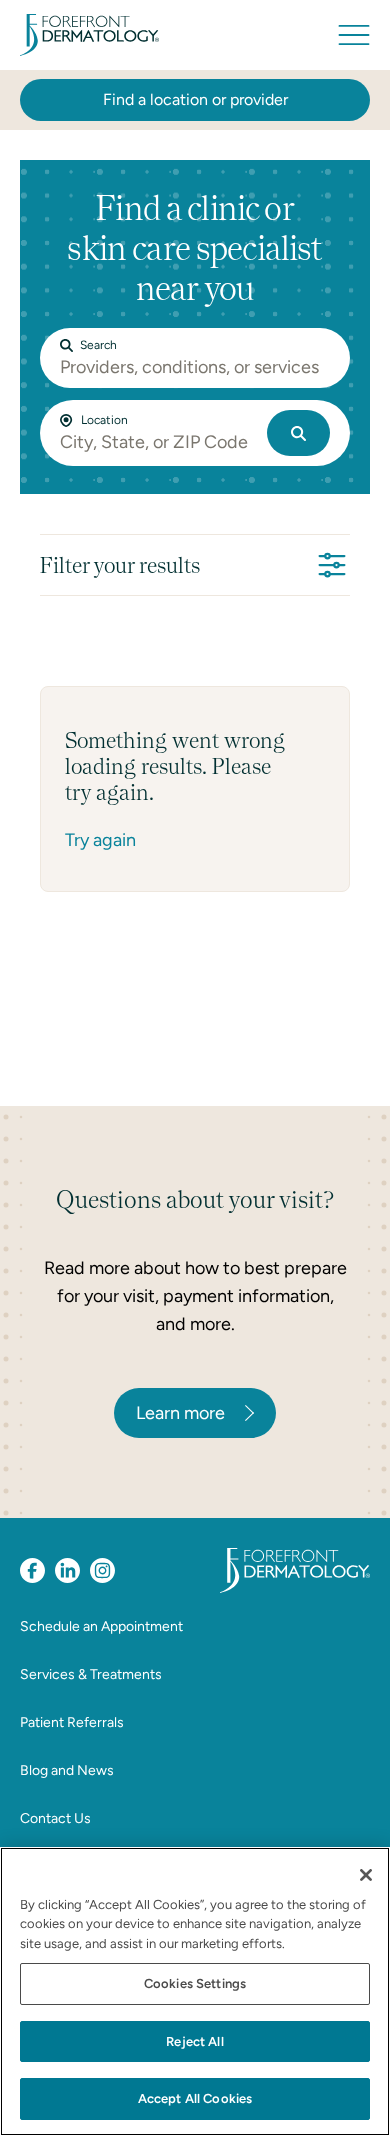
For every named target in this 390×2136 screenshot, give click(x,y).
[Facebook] (32, 1570)
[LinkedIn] (67, 1570)
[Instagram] (102, 1570)
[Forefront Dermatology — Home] (89, 35)
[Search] (298, 433)
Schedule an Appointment (101, 1626)
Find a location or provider (195, 99)
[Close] (366, 1875)
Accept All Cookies (195, 2098)
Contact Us (55, 1818)
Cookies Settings (195, 1983)
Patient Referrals (72, 1722)
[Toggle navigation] (354, 35)
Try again (100, 840)
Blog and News (67, 1770)
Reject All (194, 2041)
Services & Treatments (91, 1674)
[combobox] (159, 442)
